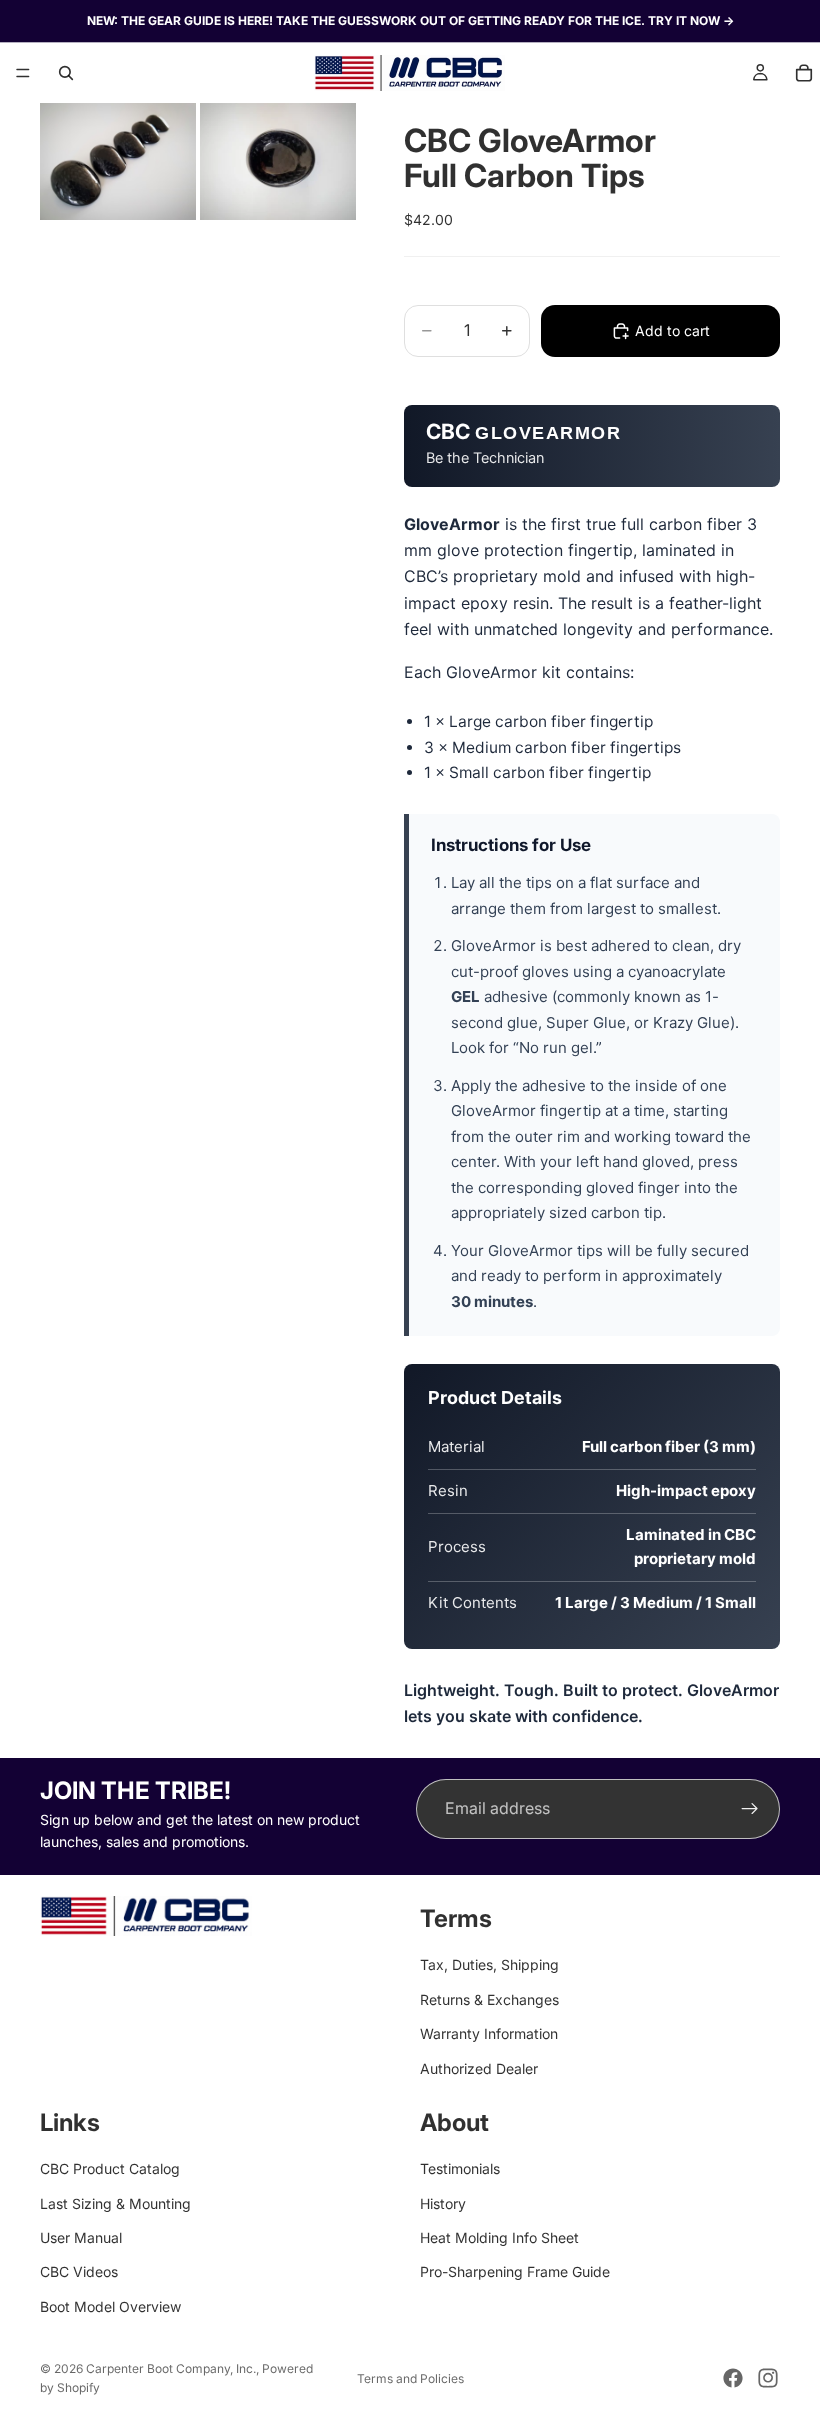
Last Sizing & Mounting (115, 2202)
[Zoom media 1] (118, 161)
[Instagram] (768, 2378)
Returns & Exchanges (489, 1999)
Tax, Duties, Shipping (489, 1964)
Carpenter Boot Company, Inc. (171, 2368)
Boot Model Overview (110, 2306)
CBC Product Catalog (110, 2168)
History (443, 2202)
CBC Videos (79, 2271)
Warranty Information (489, 2033)
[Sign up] (750, 1809)
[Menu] (23, 73)
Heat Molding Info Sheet (499, 2237)
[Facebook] (733, 2378)
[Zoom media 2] (278, 161)
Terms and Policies (410, 2378)
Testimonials (460, 2168)
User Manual (81, 2237)
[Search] (66, 73)
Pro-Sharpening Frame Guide (515, 2271)
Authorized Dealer (479, 2067)
